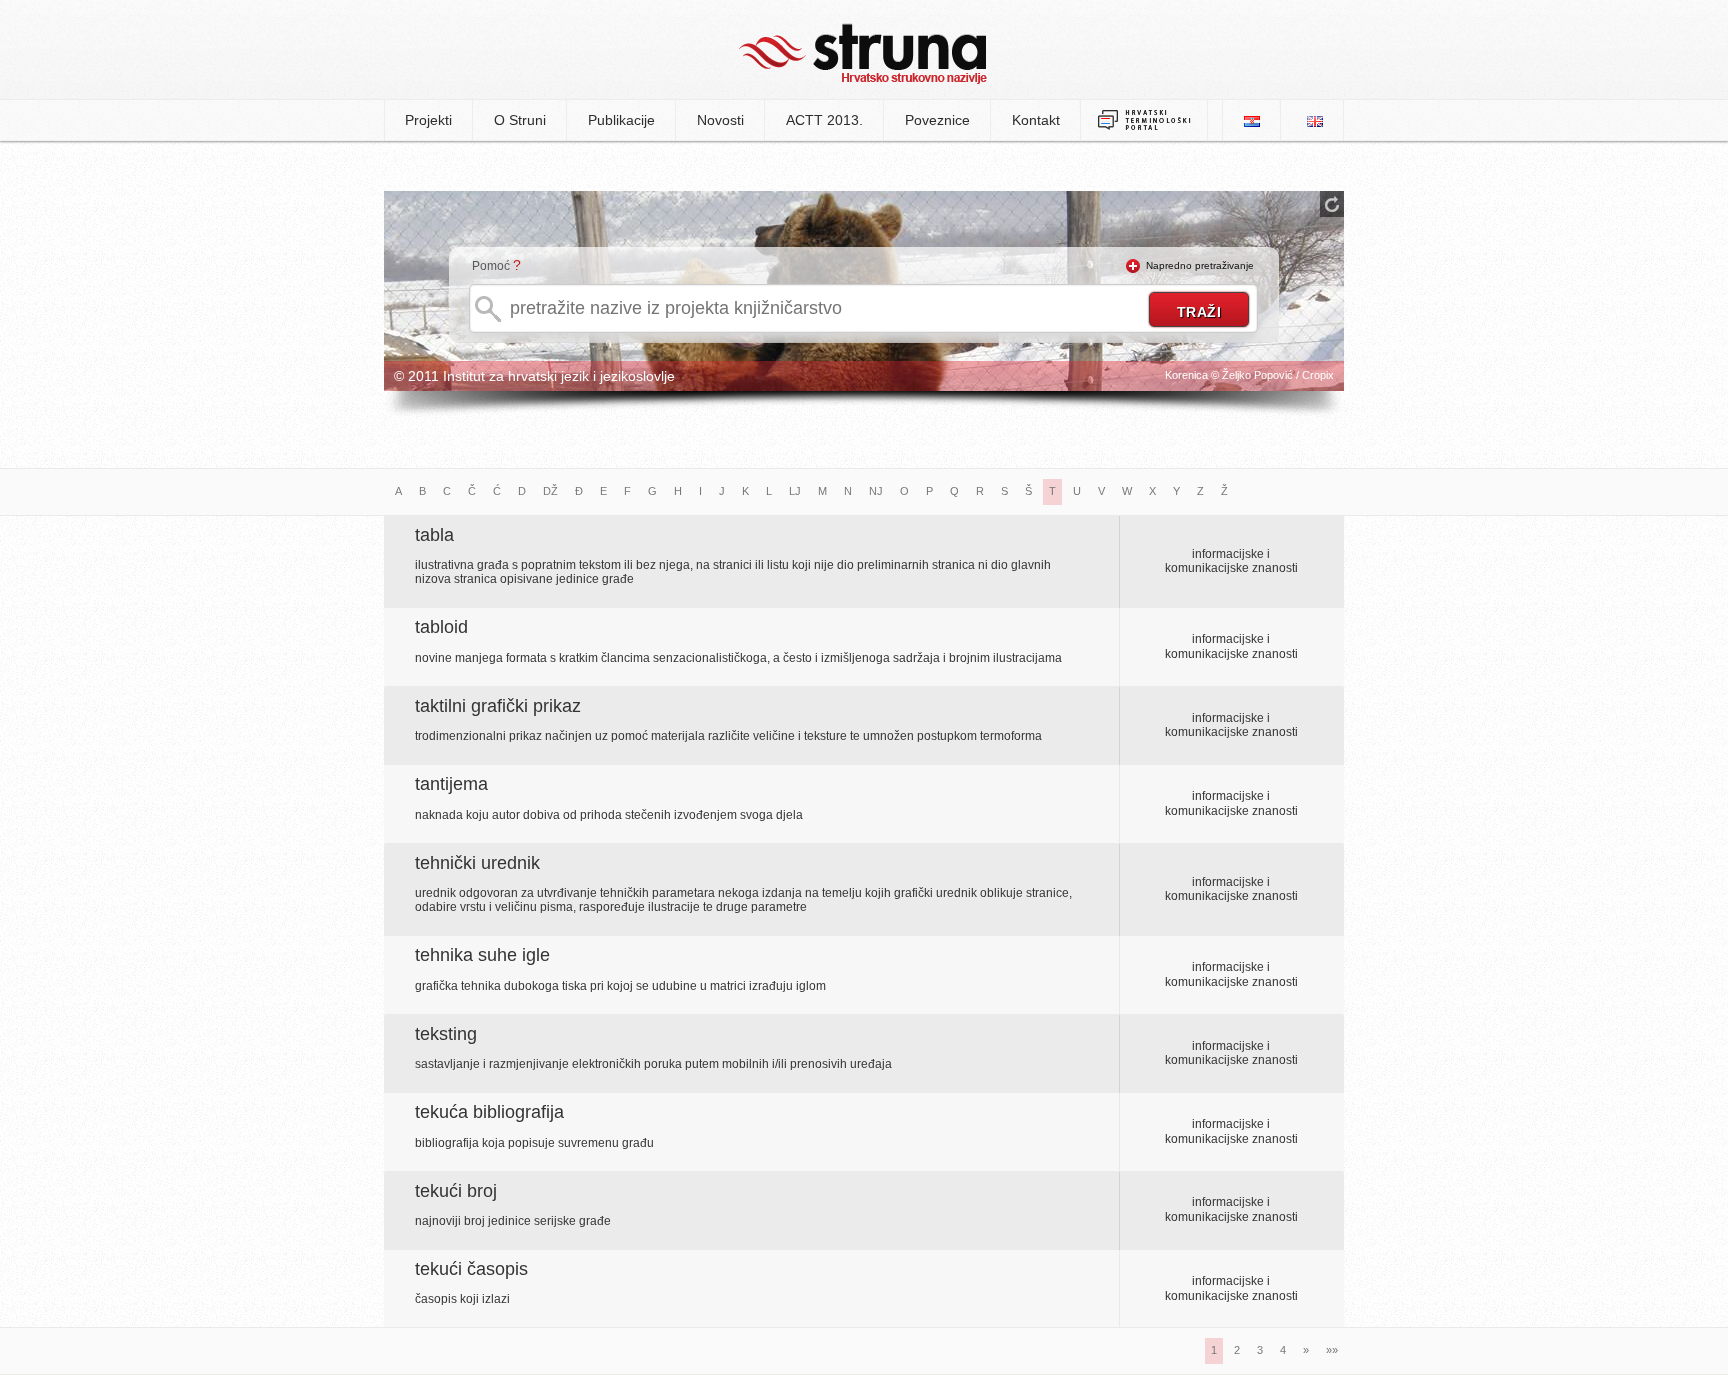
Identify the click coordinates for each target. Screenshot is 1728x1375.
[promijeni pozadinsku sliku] (1332, 204)
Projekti (428, 120)
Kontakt (1036, 120)
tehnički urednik (477, 863)
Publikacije (621, 120)
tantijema (451, 784)
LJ (795, 491)
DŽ (550, 491)
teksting (446, 1034)
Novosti (720, 120)
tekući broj (456, 1191)
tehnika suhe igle (482, 955)
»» (1332, 1350)
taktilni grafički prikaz (498, 706)
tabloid (441, 627)
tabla (434, 535)
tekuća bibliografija (489, 1112)
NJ (876, 491)
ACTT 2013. (824, 120)
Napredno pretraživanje (1200, 265)
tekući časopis (471, 1269)
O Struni (520, 120)
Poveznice (937, 120)
